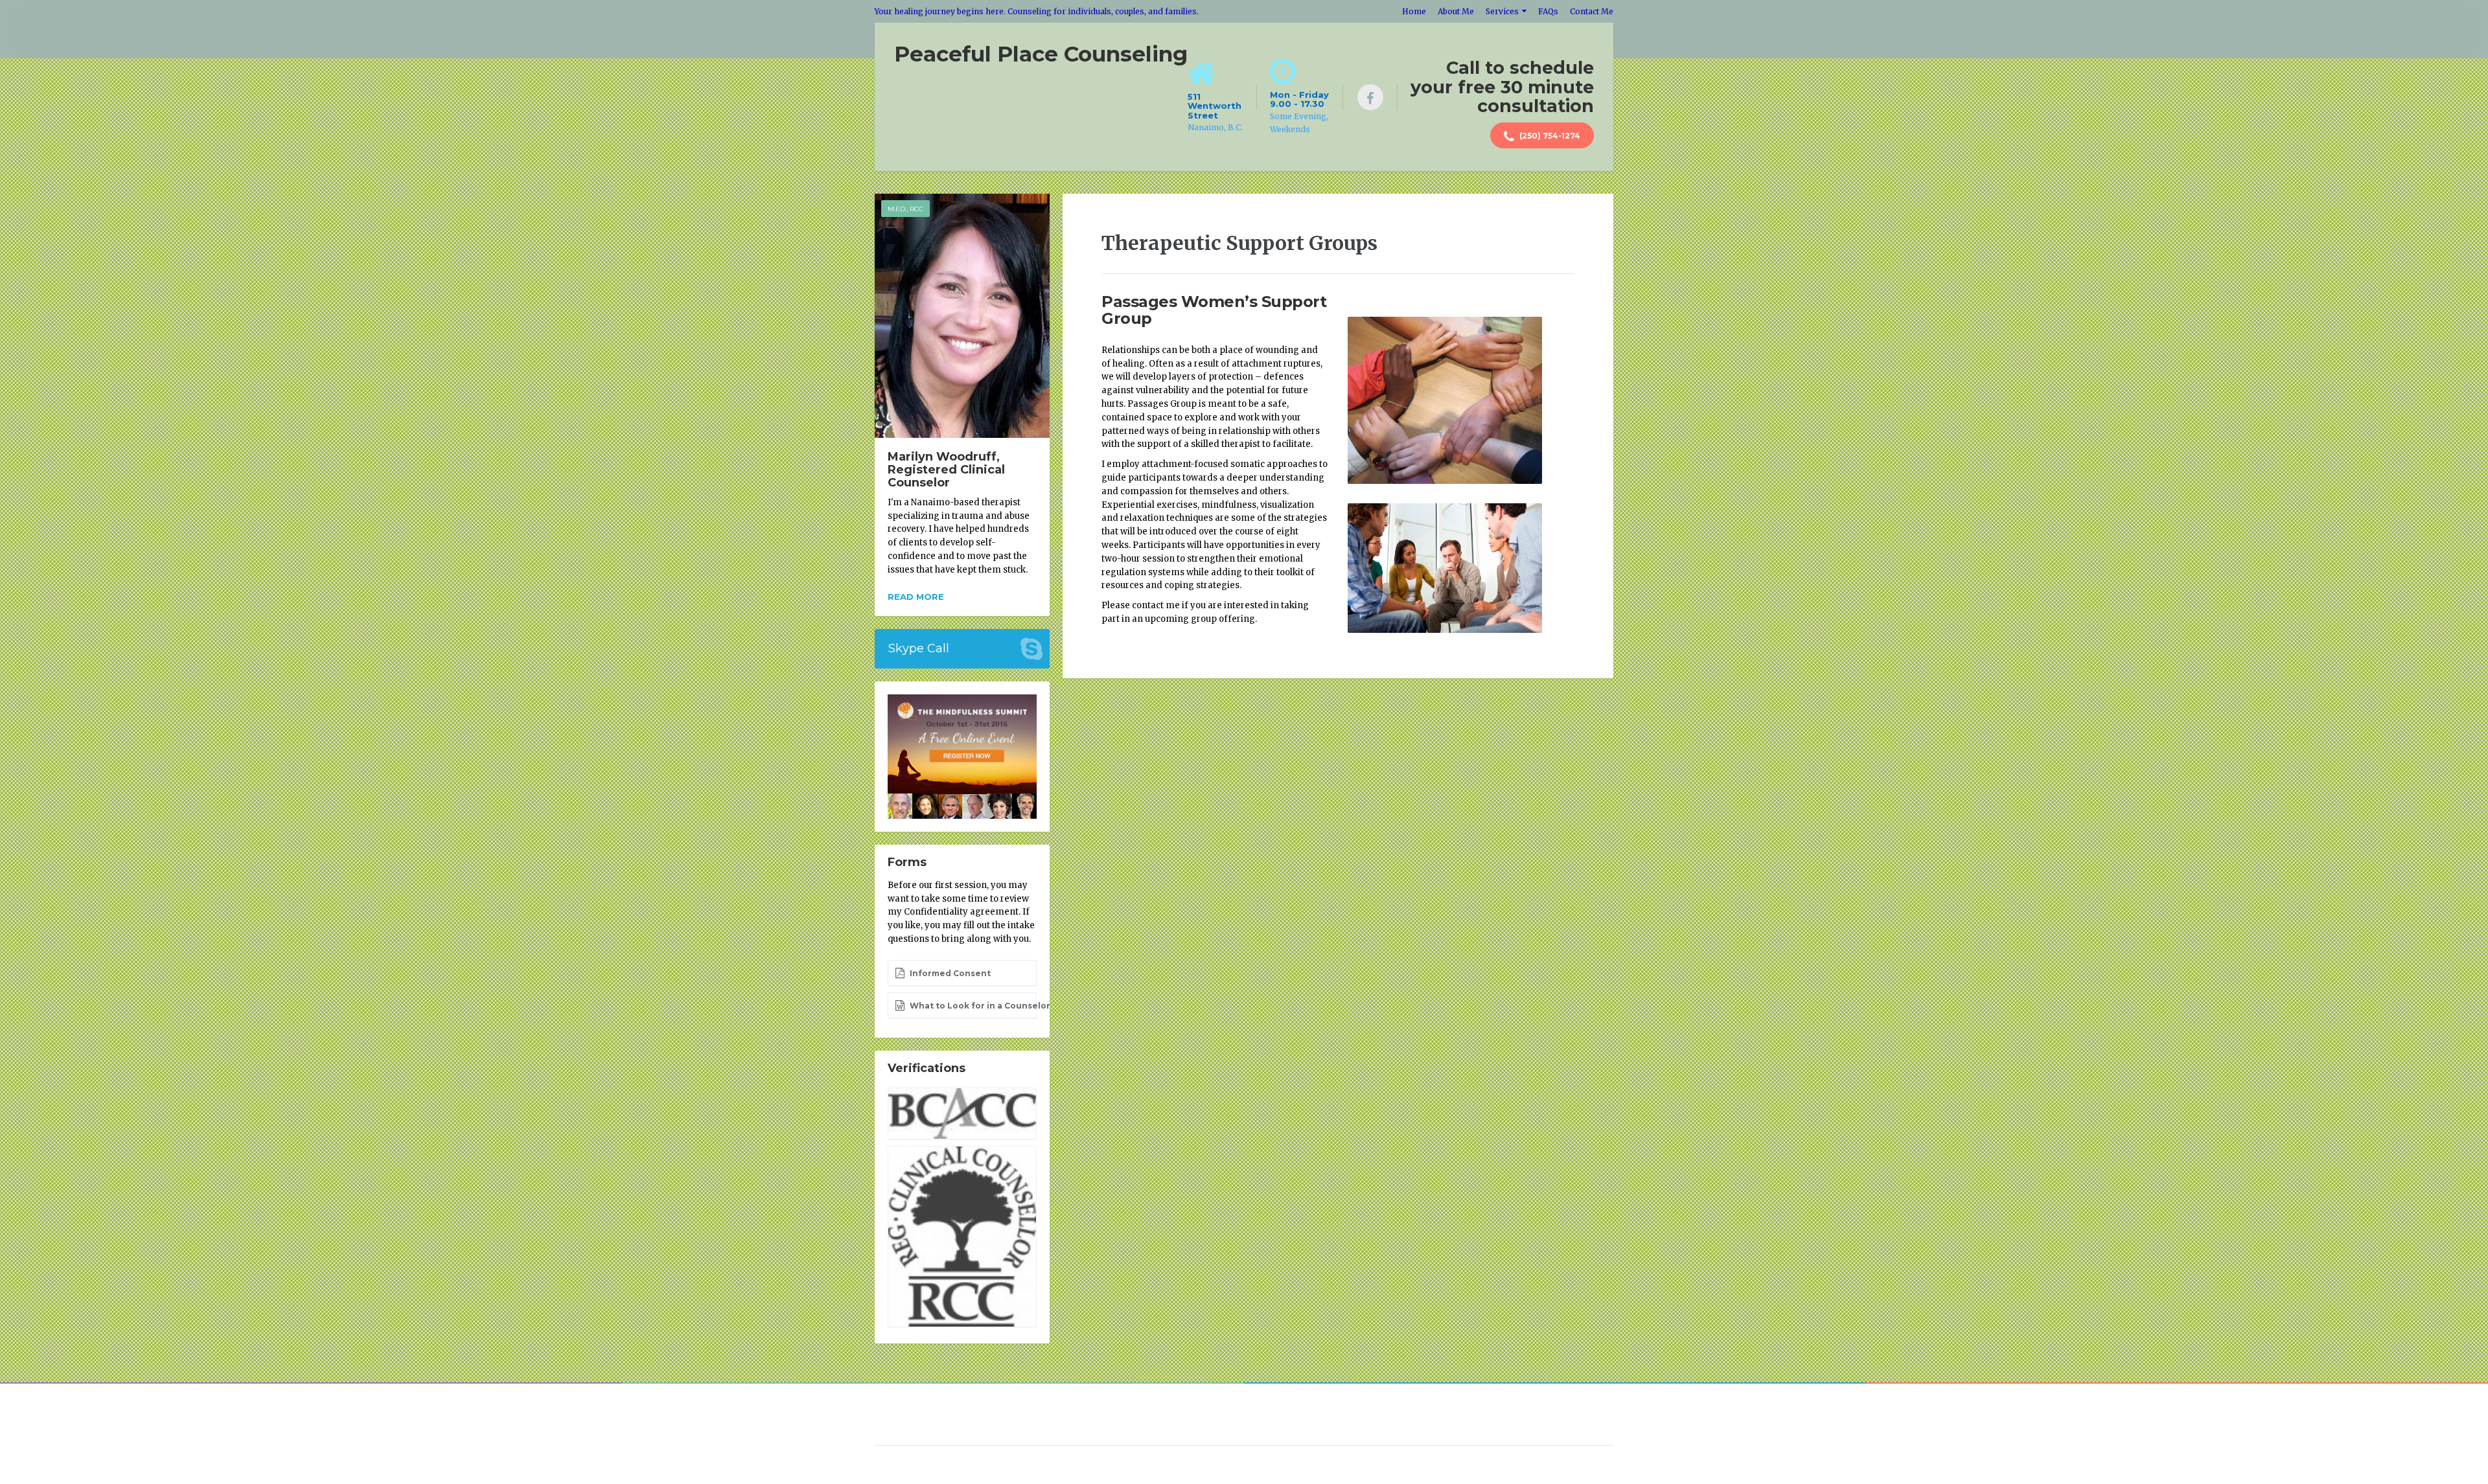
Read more (916, 597)
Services (1502, 11)
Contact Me (1592, 11)
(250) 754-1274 (1549, 136)
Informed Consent (949, 973)
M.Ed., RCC (905, 209)
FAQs (1548, 11)
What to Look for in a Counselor (972, 1006)
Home (1414, 11)
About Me (1456, 11)
